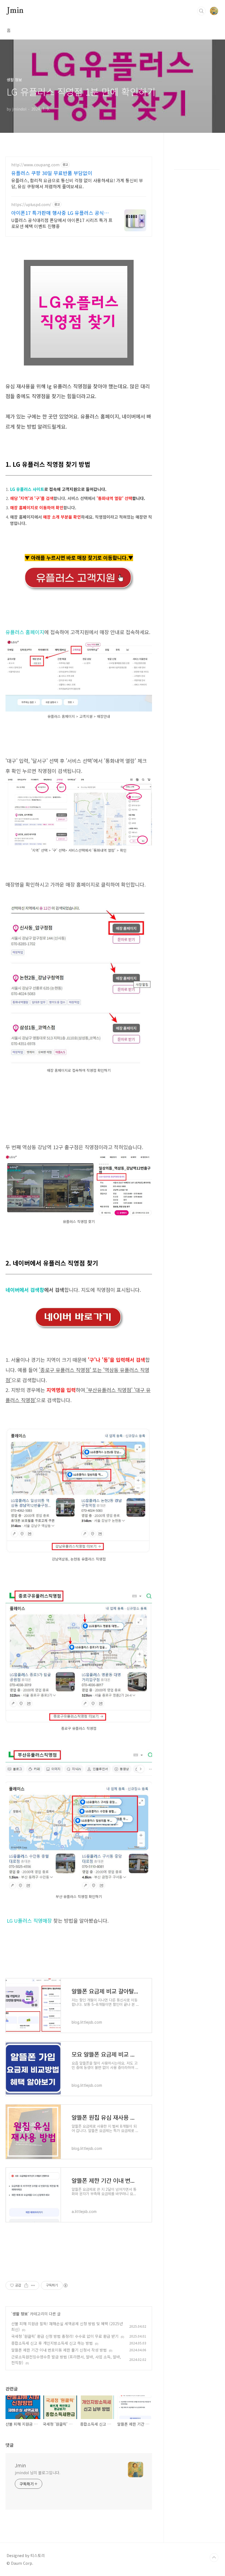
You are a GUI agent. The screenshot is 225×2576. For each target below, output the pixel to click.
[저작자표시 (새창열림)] (65, 2285)
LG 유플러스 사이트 (27, 489)
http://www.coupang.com (35, 165)
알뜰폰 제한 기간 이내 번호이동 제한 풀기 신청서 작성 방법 (59, 2350)
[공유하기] (26, 2285)
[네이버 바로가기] (79, 1310)
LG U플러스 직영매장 (29, 1920)
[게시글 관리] (33, 2285)
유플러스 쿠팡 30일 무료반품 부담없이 (52, 173)
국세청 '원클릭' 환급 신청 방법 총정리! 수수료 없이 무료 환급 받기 (65, 2336)
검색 (201, 11)
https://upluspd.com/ (31, 205)
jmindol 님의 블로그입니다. (38, 2473)
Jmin (15, 11)
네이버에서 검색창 (25, 1290)
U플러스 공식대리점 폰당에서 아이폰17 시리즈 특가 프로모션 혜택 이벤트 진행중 (62, 223)
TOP (214, 2558)
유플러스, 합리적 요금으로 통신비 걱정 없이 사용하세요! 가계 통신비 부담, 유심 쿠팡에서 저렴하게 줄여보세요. (77, 183)
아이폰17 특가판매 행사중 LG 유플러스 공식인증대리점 (62, 213)
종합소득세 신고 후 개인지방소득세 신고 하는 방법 (52, 2343)
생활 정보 (20, 2314)
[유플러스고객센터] (79, 568)
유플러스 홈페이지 (25, 632)
